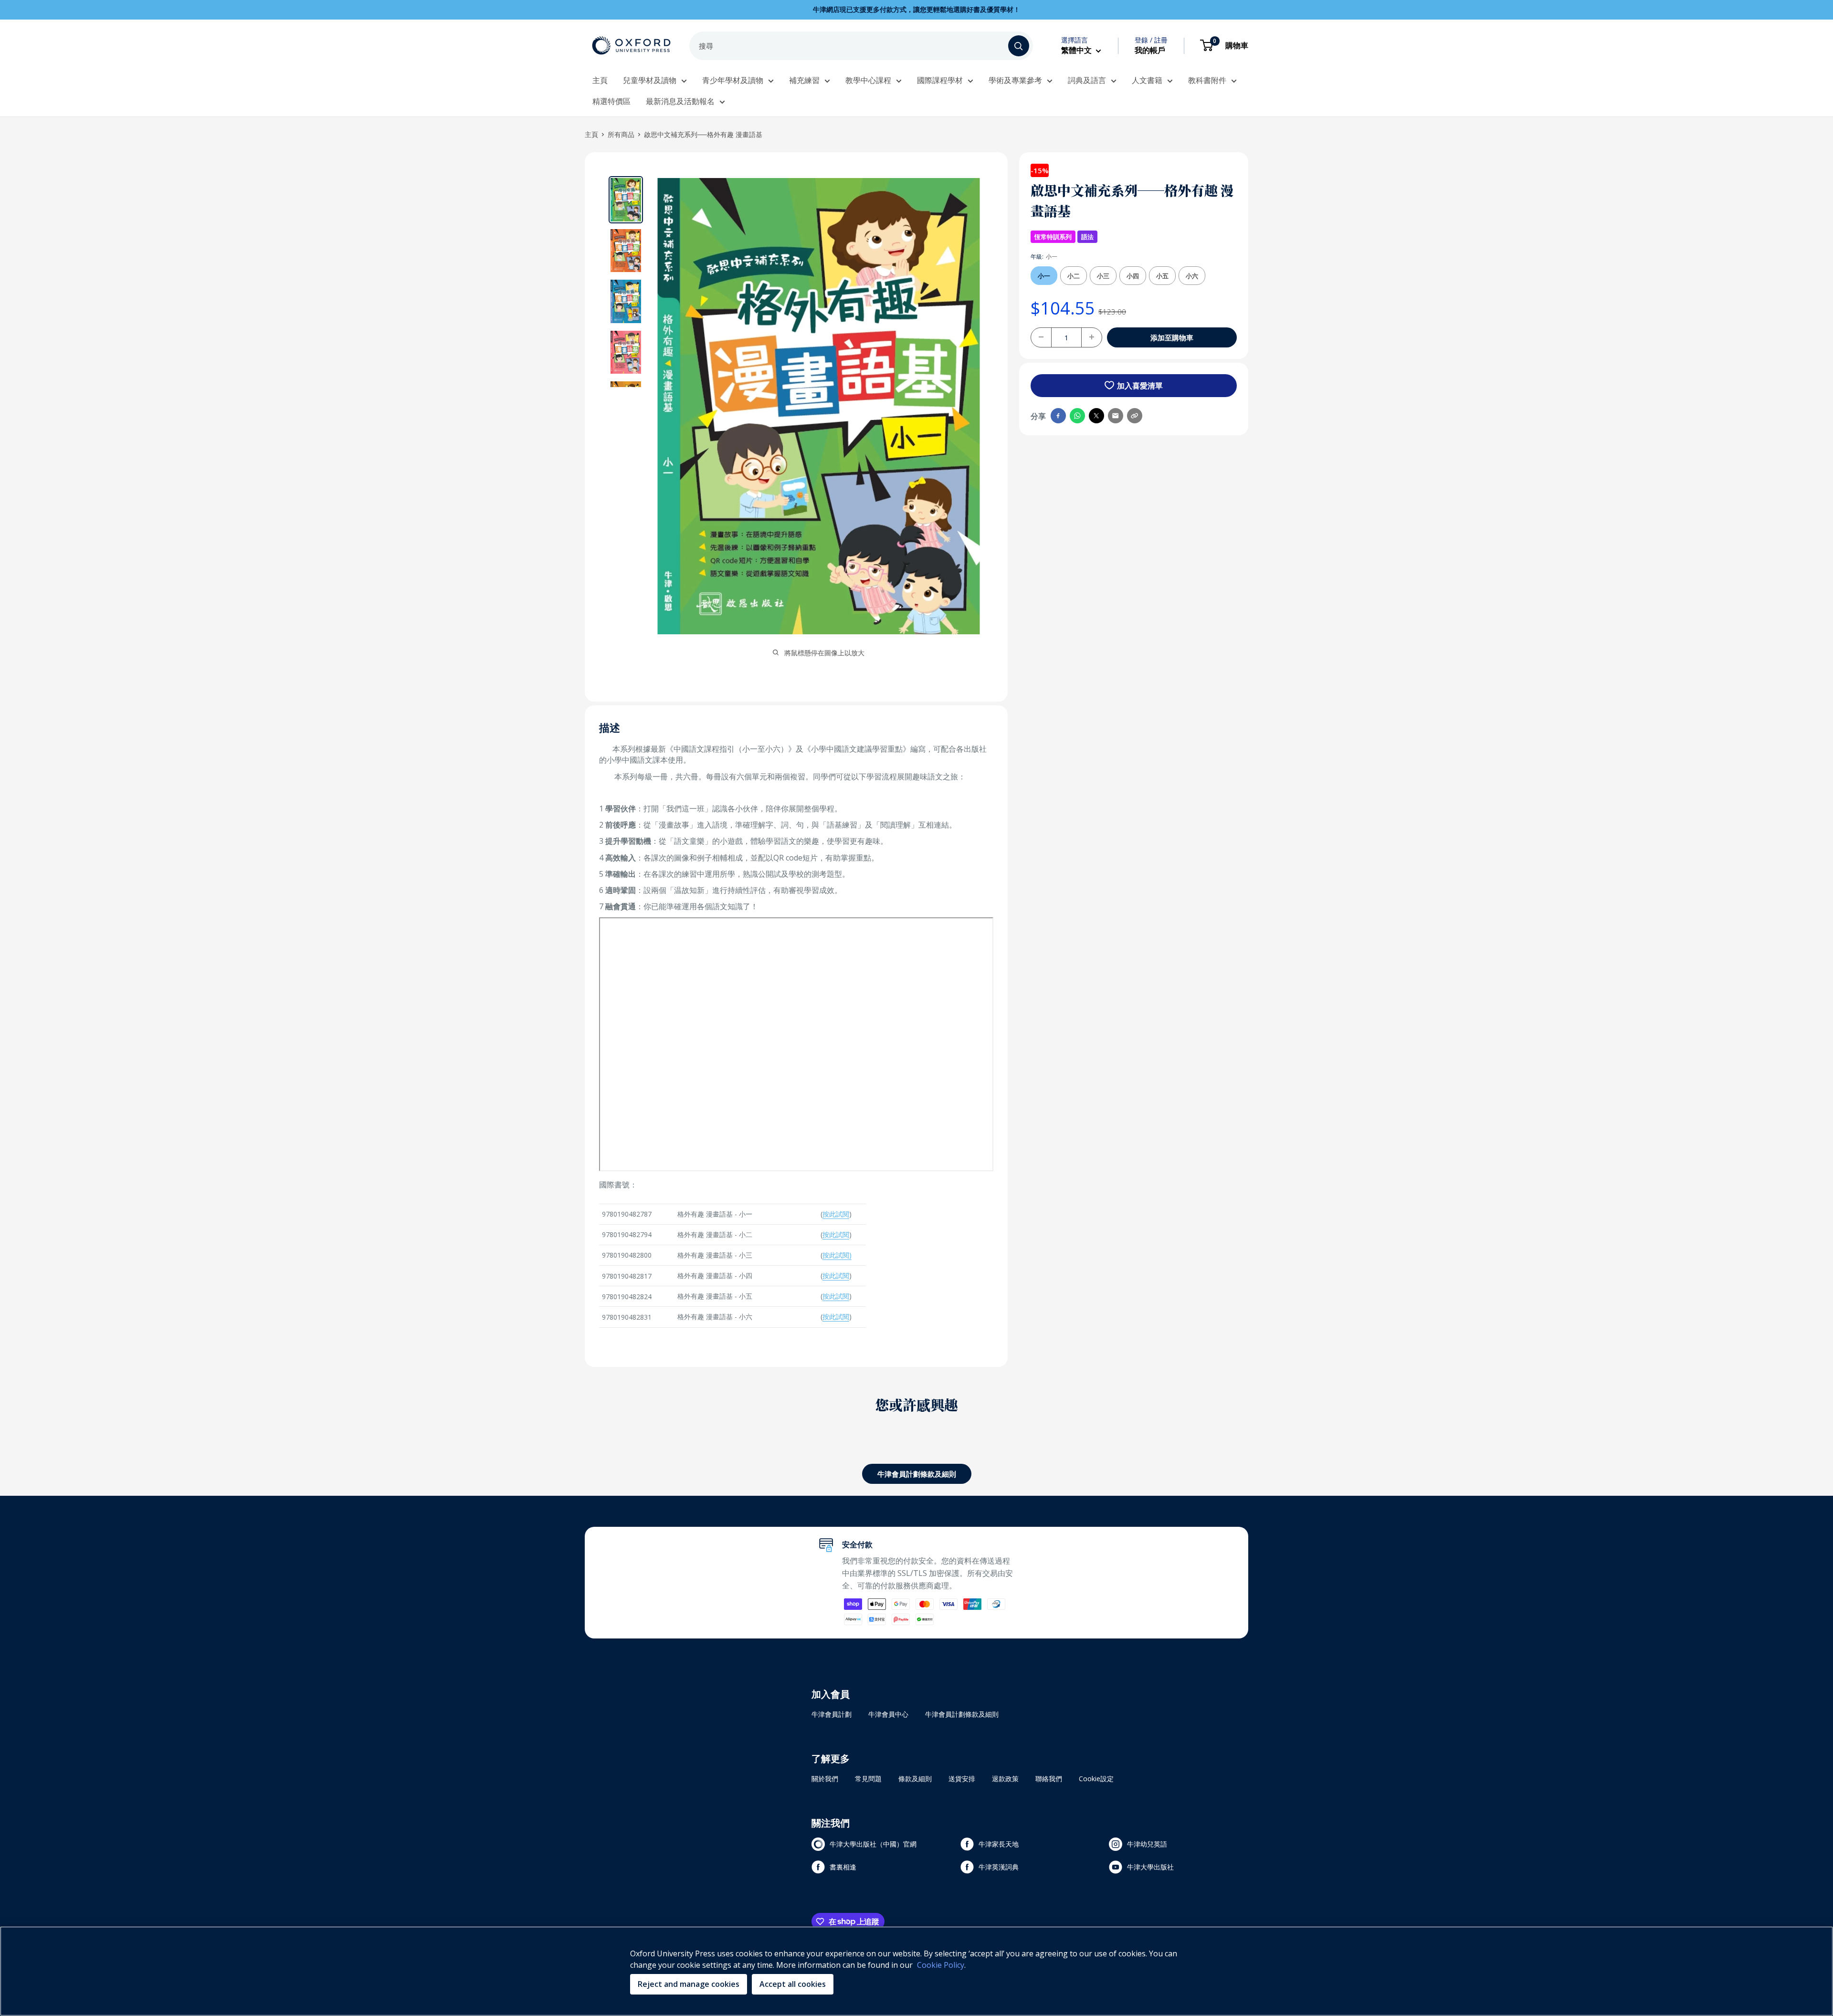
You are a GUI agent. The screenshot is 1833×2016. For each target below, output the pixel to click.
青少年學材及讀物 (733, 80)
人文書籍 (1147, 80)
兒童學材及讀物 (650, 80)
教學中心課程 (868, 80)
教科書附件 (1207, 80)
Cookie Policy (941, 1965)
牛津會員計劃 (832, 1714)
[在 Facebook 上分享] (1058, 416)
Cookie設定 (1096, 1779)
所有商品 (621, 134)
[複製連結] (1135, 416)
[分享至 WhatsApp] (1077, 416)
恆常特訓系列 (1053, 237)
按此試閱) (837, 1255)
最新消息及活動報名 (680, 101)
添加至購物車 (1172, 337)
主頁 (600, 80)
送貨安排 (962, 1779)
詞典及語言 (1087, 80)
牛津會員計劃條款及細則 (917, 1474)
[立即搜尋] (1019, 46)
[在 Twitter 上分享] (1096, 416)
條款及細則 (915, 1779)
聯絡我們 (1049, 1779)
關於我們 (825, 1779)
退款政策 (1005, 1779)
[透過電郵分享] (1116, 416)
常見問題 (868, 1779)
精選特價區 (611, 101)
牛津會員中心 (888, 1714)
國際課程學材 (940, 80)
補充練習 (804, 80)
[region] (916, 1971)
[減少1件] (1041, 337)
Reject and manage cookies (689, 1984)
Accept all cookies (793, 1984)
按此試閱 (836, 1214)
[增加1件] (1092, 337)
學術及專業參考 (1015, 80)
